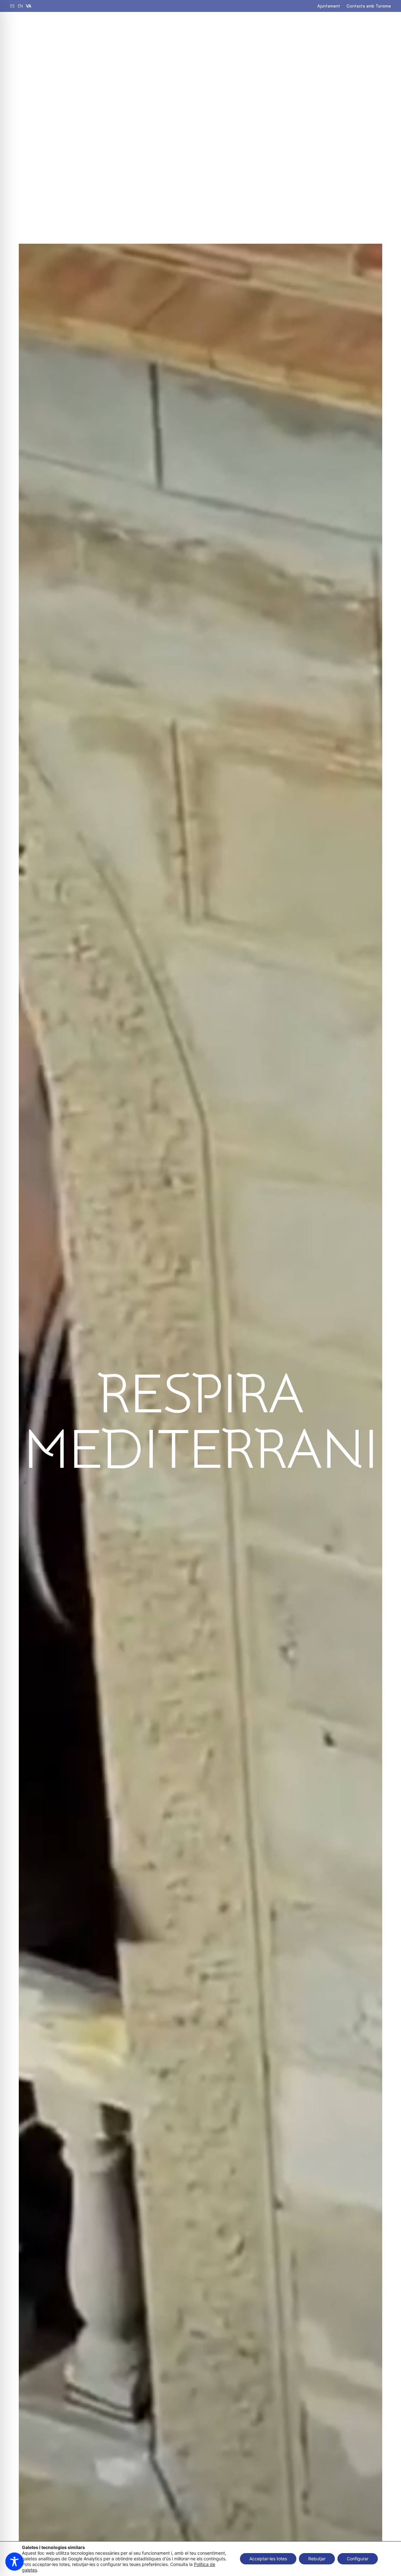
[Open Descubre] (250, 29)
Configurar (358, 2559)
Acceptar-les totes (268, 2559)
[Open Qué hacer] (195, 29)
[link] (12, 6)
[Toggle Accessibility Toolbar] (14, 2562)
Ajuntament (329, 6)
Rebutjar (317, 2559)
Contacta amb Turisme (369, 6)
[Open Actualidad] (337, 29)
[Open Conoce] (288, 29)
